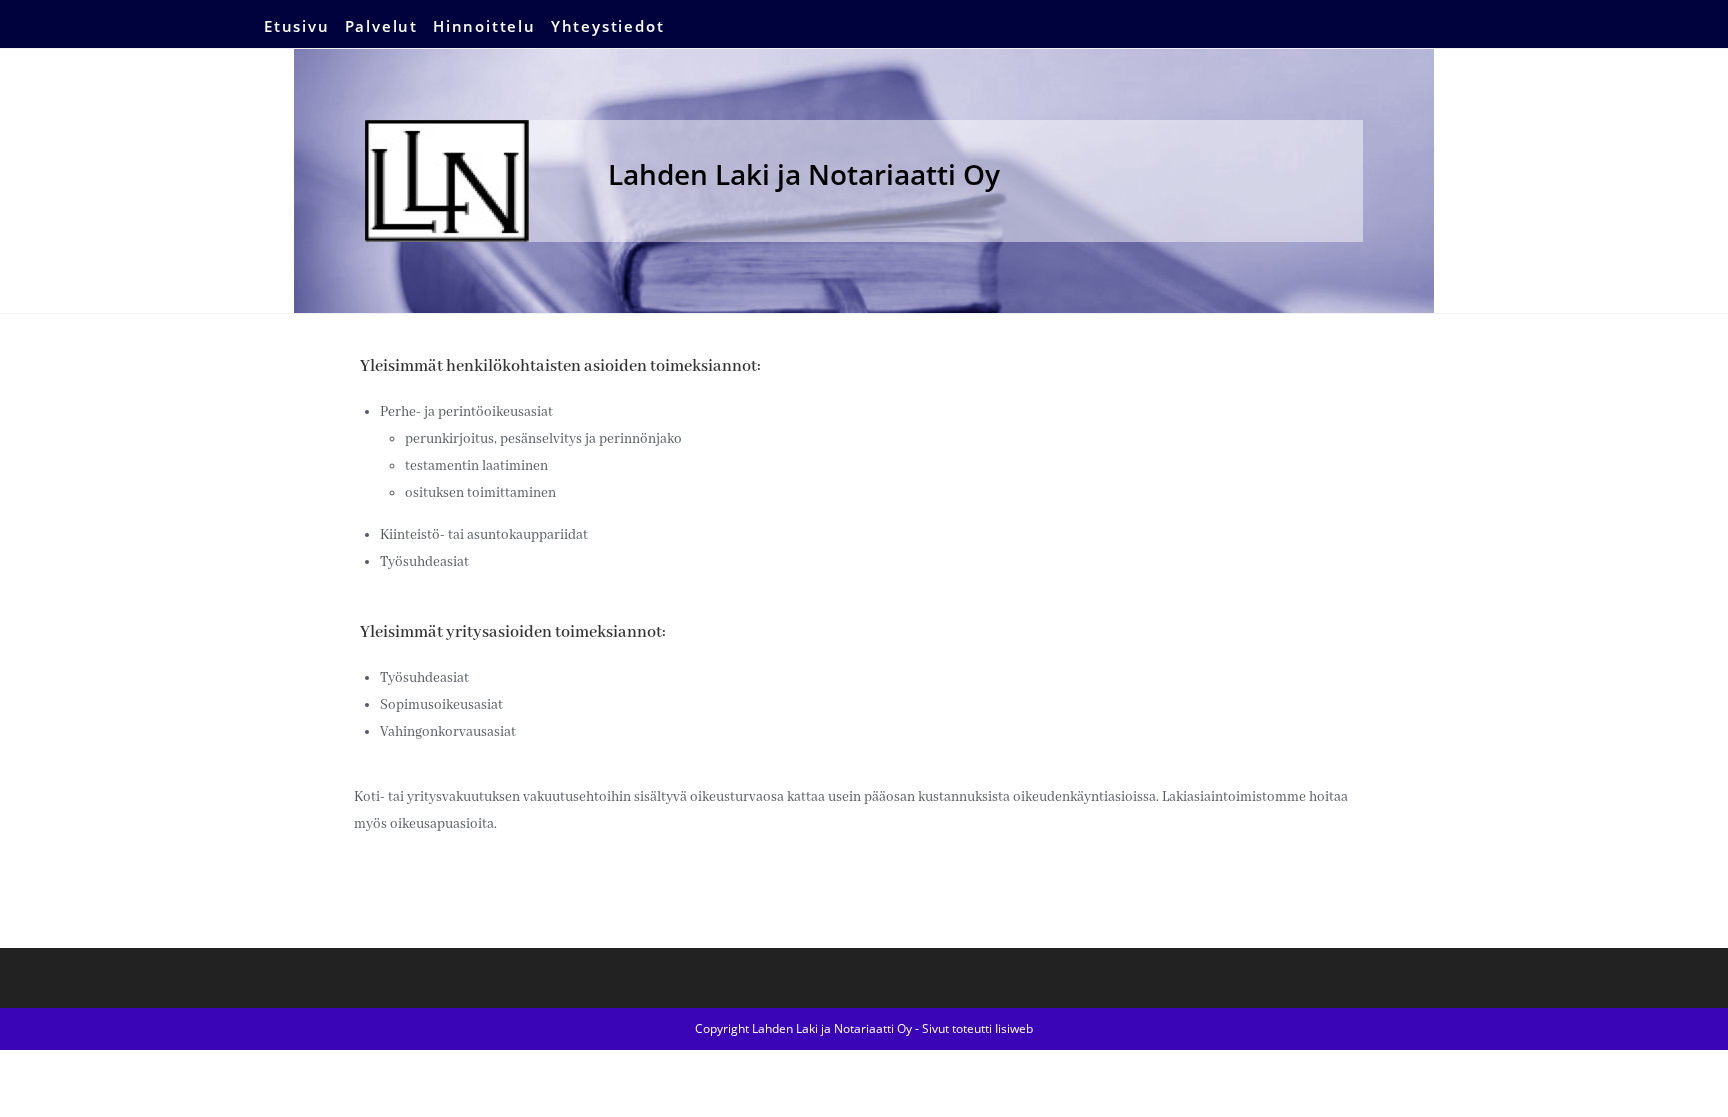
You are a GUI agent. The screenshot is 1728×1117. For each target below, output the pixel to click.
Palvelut (381, 26)
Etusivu (297, 26)
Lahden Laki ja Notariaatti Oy (804, 174)
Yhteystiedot (608, 26)
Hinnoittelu (484, 26)
